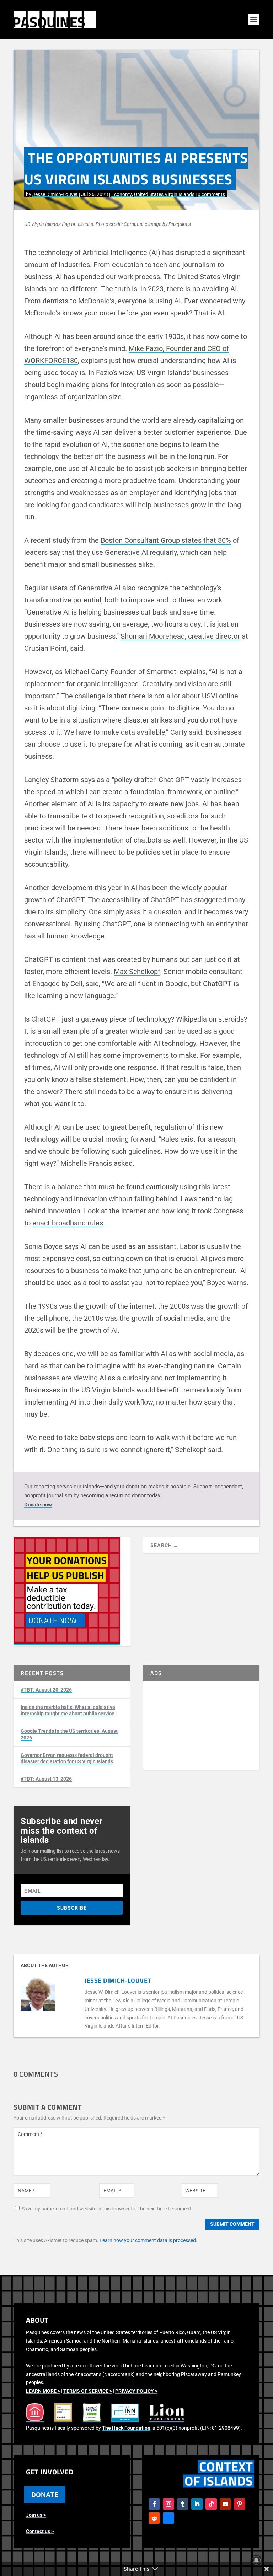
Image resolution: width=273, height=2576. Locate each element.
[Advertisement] (201, 1726)
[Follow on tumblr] (183, 2504)
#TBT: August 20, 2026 (46, 1690)
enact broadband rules (68, 1223)
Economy (122, 194)
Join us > (36, 2515)
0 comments (211, 194)
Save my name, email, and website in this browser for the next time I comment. (107, 2209)
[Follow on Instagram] (168, 2504)
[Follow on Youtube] (225, 2504)
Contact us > (40, 2531)
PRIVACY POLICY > (136, 2391)
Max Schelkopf (137, 972)
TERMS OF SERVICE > (88, 2391)
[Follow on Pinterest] (240, 2504)
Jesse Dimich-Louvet (55, 194)
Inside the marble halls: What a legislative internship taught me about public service (68, 1710)
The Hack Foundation (126, 2428)
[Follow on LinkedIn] (197, 2504)
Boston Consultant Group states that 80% (166, 540)
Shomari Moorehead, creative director (180, 636)
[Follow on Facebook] (154, 2504)
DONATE (45, 2495)
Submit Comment (232, 2224)
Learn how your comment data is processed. (148, 2240)
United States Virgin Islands (164, 194)
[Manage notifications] (256, 2560)
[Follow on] (168, 2518)
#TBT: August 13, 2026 (46, 1779)
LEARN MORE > (43, 2391)
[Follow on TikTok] (211, 2504)
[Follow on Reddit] (154, 2518)
